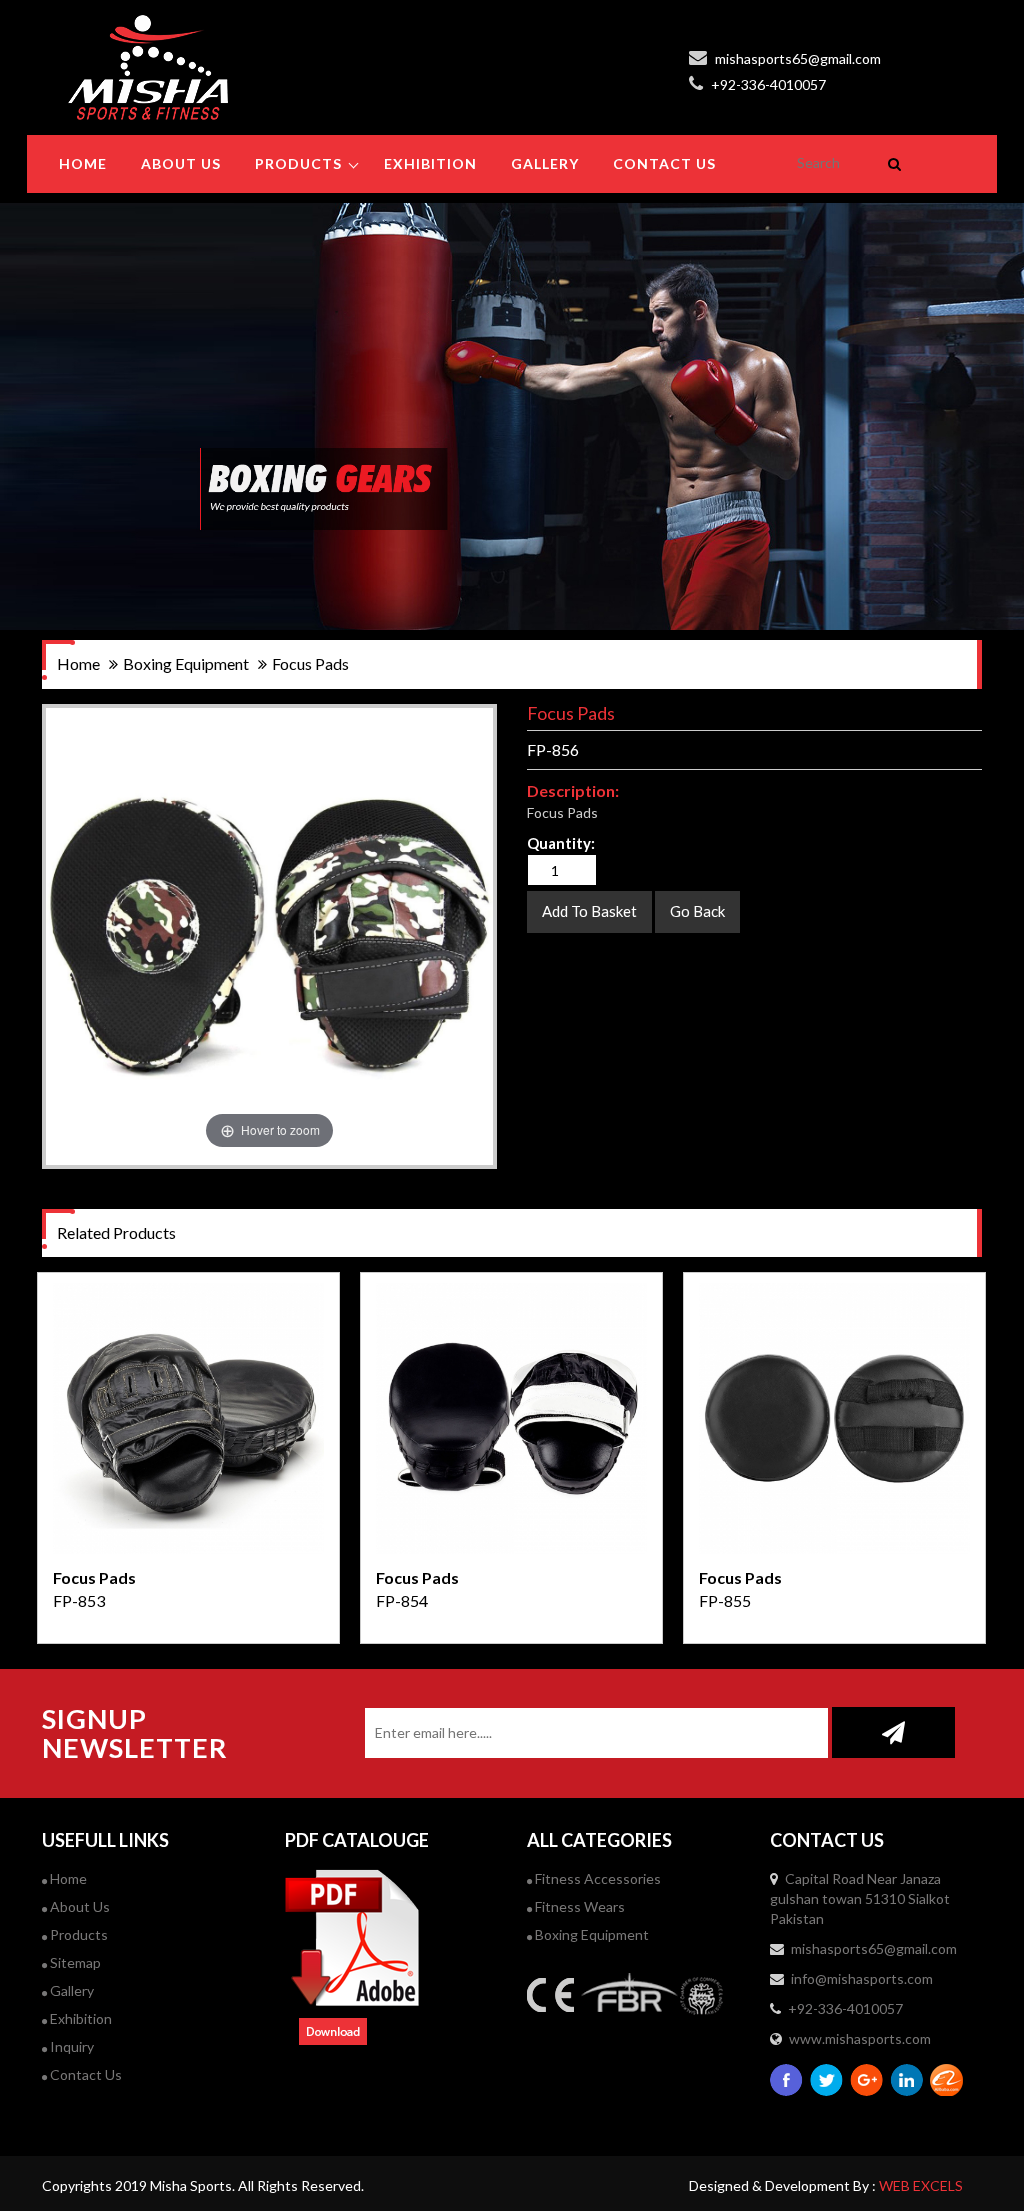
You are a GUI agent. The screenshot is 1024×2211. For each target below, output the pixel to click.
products (298, 163)
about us (181, 163)
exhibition (430, 163)
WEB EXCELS (921, 2185)
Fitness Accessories (596, 1878)
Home (83, 163)
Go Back (697, 911)
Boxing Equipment (590, 1934)
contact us (664, 163)
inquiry (70, 2046)
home (78, 663)
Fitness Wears (578, 1906)
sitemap (74, 1962)
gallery (545, 163)
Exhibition (79, 2018)
